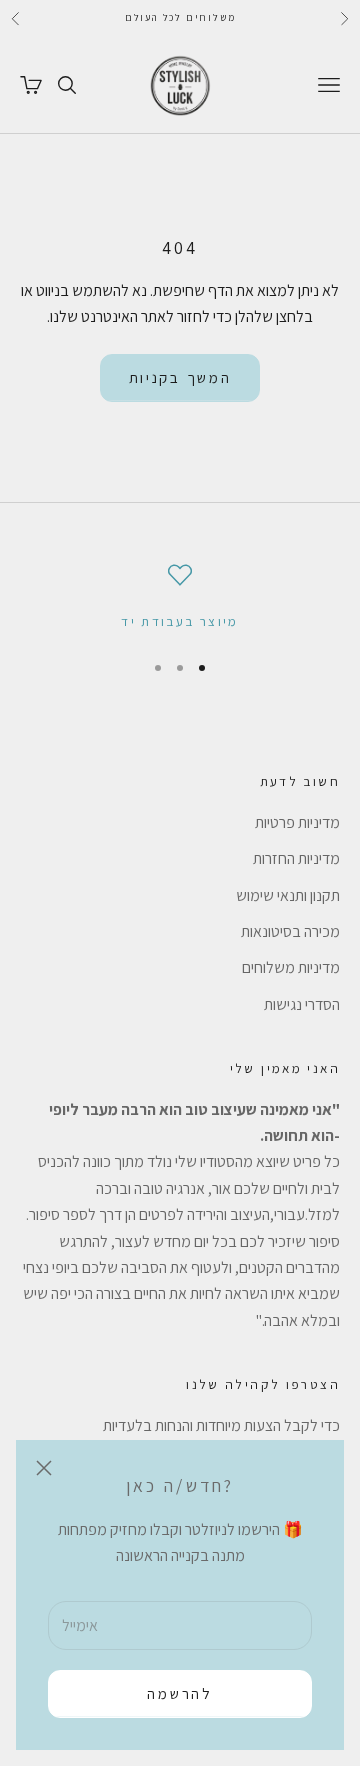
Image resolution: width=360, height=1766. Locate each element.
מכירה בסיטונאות (290, 931)
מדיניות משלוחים (291, 967)
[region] (180, 598)
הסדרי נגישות (302, 1004)
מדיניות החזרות (296, 858)
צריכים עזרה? (316, 1722)
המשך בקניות (180, 377)
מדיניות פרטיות (297, 822)
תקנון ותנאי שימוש (288, 895)
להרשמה (179, 1693)
